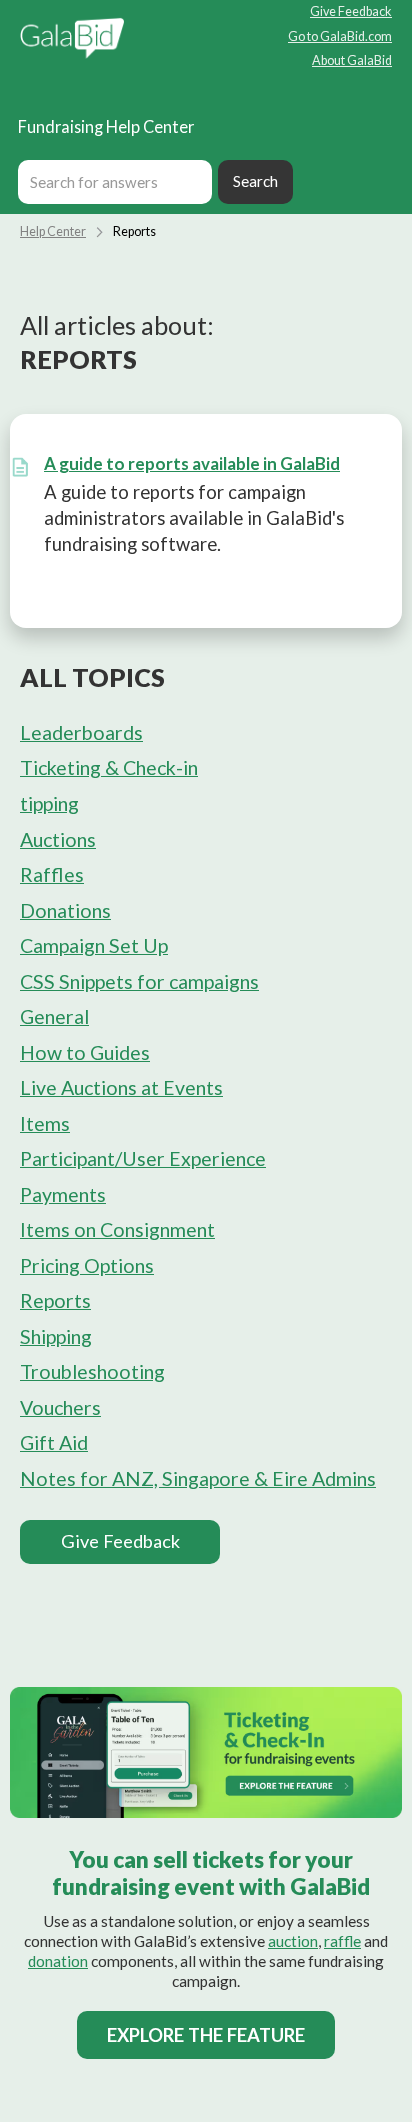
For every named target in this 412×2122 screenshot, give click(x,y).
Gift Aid (54, 1442)
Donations (65, 910)
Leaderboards (81, 732)
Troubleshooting (92, 1371)
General (54, 1016)
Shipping (56, 1336)
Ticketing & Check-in (109, 767)
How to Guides (85, 1052)
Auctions (58, 839)
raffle (342, 1941)
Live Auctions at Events (121, 1087)
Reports (55, 1300)
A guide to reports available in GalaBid (192, 463)
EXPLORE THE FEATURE (206, 2035)
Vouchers (60, 1407)
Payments (63, 1194)
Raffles (52, 874)
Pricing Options (87, 1265)
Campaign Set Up (94, 945)
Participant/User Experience (143, 1158)
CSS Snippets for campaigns (139, 981)
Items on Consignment (117, 1229)
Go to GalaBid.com (340, 37)
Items (45, 1123)
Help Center (53, 232)
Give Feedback (351, 12)
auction (293, 1941)
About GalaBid (352, 61)
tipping (49, 803)
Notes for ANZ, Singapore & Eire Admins (198, 1478)
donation (58, 1961)
